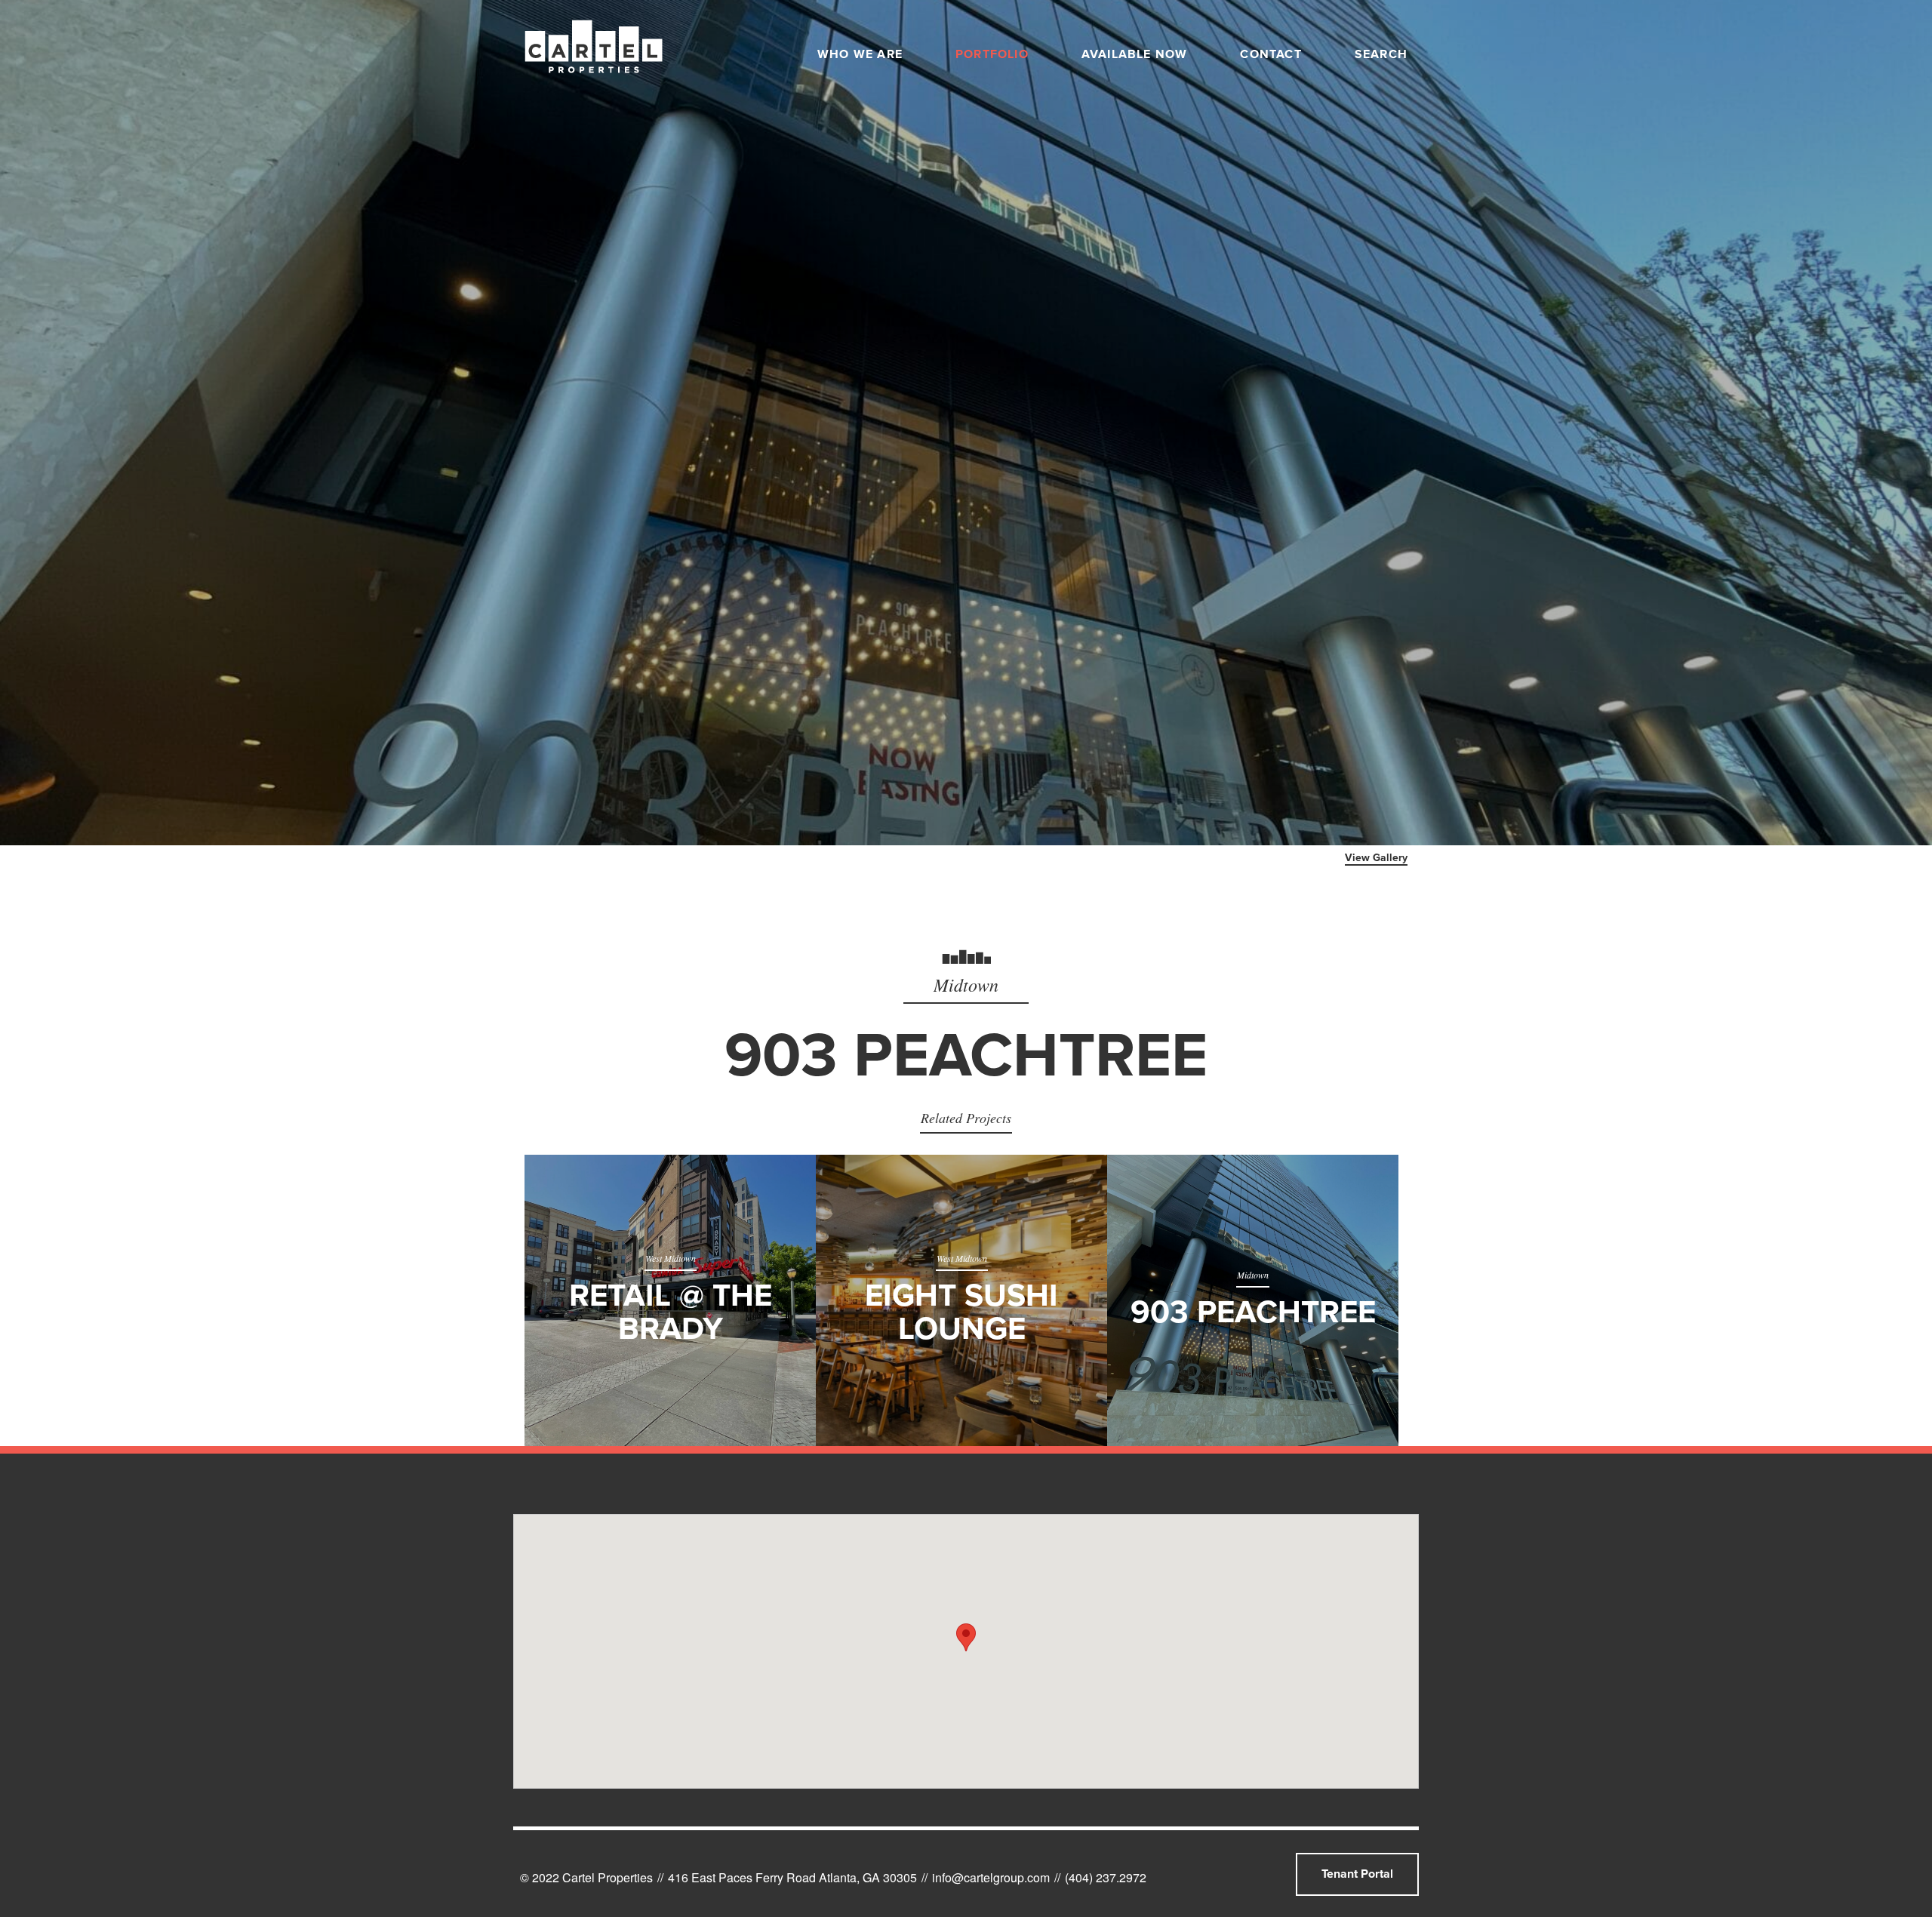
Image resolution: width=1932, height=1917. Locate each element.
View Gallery (1376, 858)
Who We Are (860, 54)
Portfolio (992, 54)
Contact (1271, 54)
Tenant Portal (1357, 1874)
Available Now (1135, 54)
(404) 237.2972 (1106, 1877)
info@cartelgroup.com (991, 1877)
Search (1381, 54)
